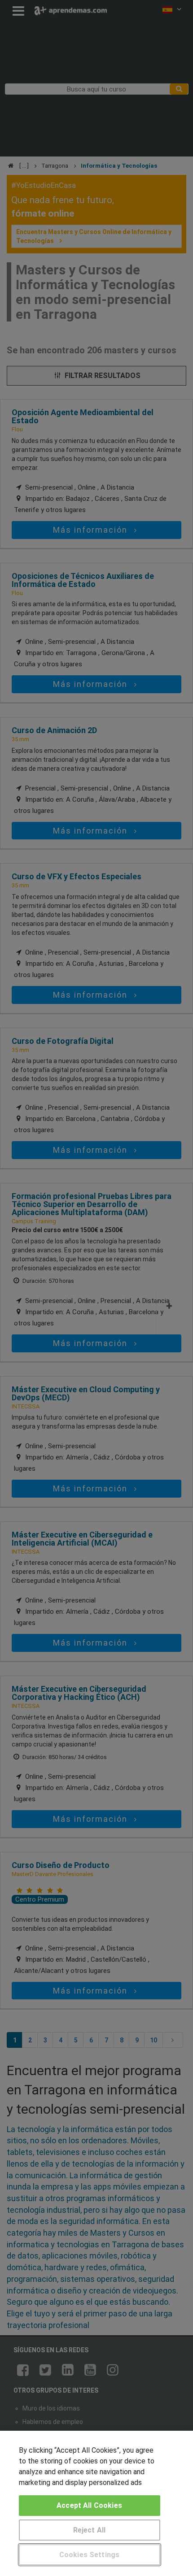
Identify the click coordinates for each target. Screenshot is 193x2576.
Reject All (90, 2530)
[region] (96, 2503)
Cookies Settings (90, 2555)
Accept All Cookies (89, 2505)
